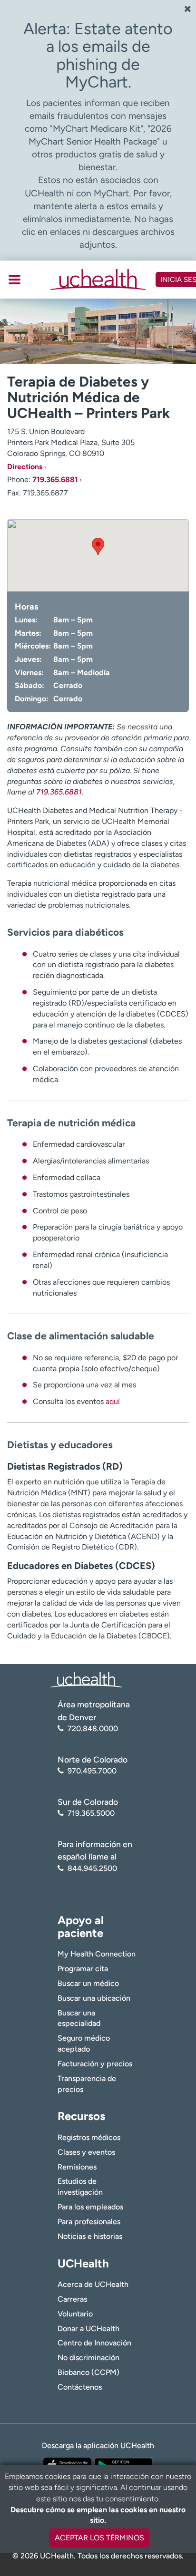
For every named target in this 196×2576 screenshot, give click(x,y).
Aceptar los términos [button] (99, 2538)
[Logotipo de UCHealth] (86, 1679)
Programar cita (83, 1969)
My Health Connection (97, 1954)
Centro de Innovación (94, 2343)
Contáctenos (80, 2387)
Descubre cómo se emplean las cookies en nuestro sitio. (98, 2515)
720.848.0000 (93, 1729)
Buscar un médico (88, 1983)
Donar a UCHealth (88, 2329)
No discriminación (88, 2358)
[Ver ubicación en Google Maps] (98, 555)
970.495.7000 (92, 1771)
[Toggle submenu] (15, 280)
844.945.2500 (92, 1868)
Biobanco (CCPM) (88, 2372)
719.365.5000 (91, 1813)
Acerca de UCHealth (93, 2284)
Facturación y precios (95, 2064)
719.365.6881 (55, 479)
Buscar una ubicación (94, 1998)
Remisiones (77, 2167)
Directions (25, 467)
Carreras (72, 2299)
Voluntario (75, 2314)
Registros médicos (89, 2137)
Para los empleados (90, 2207)
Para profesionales (89, 2222)
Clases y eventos (86, 2152)
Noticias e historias (90, 2236)
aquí (113, 1401)
